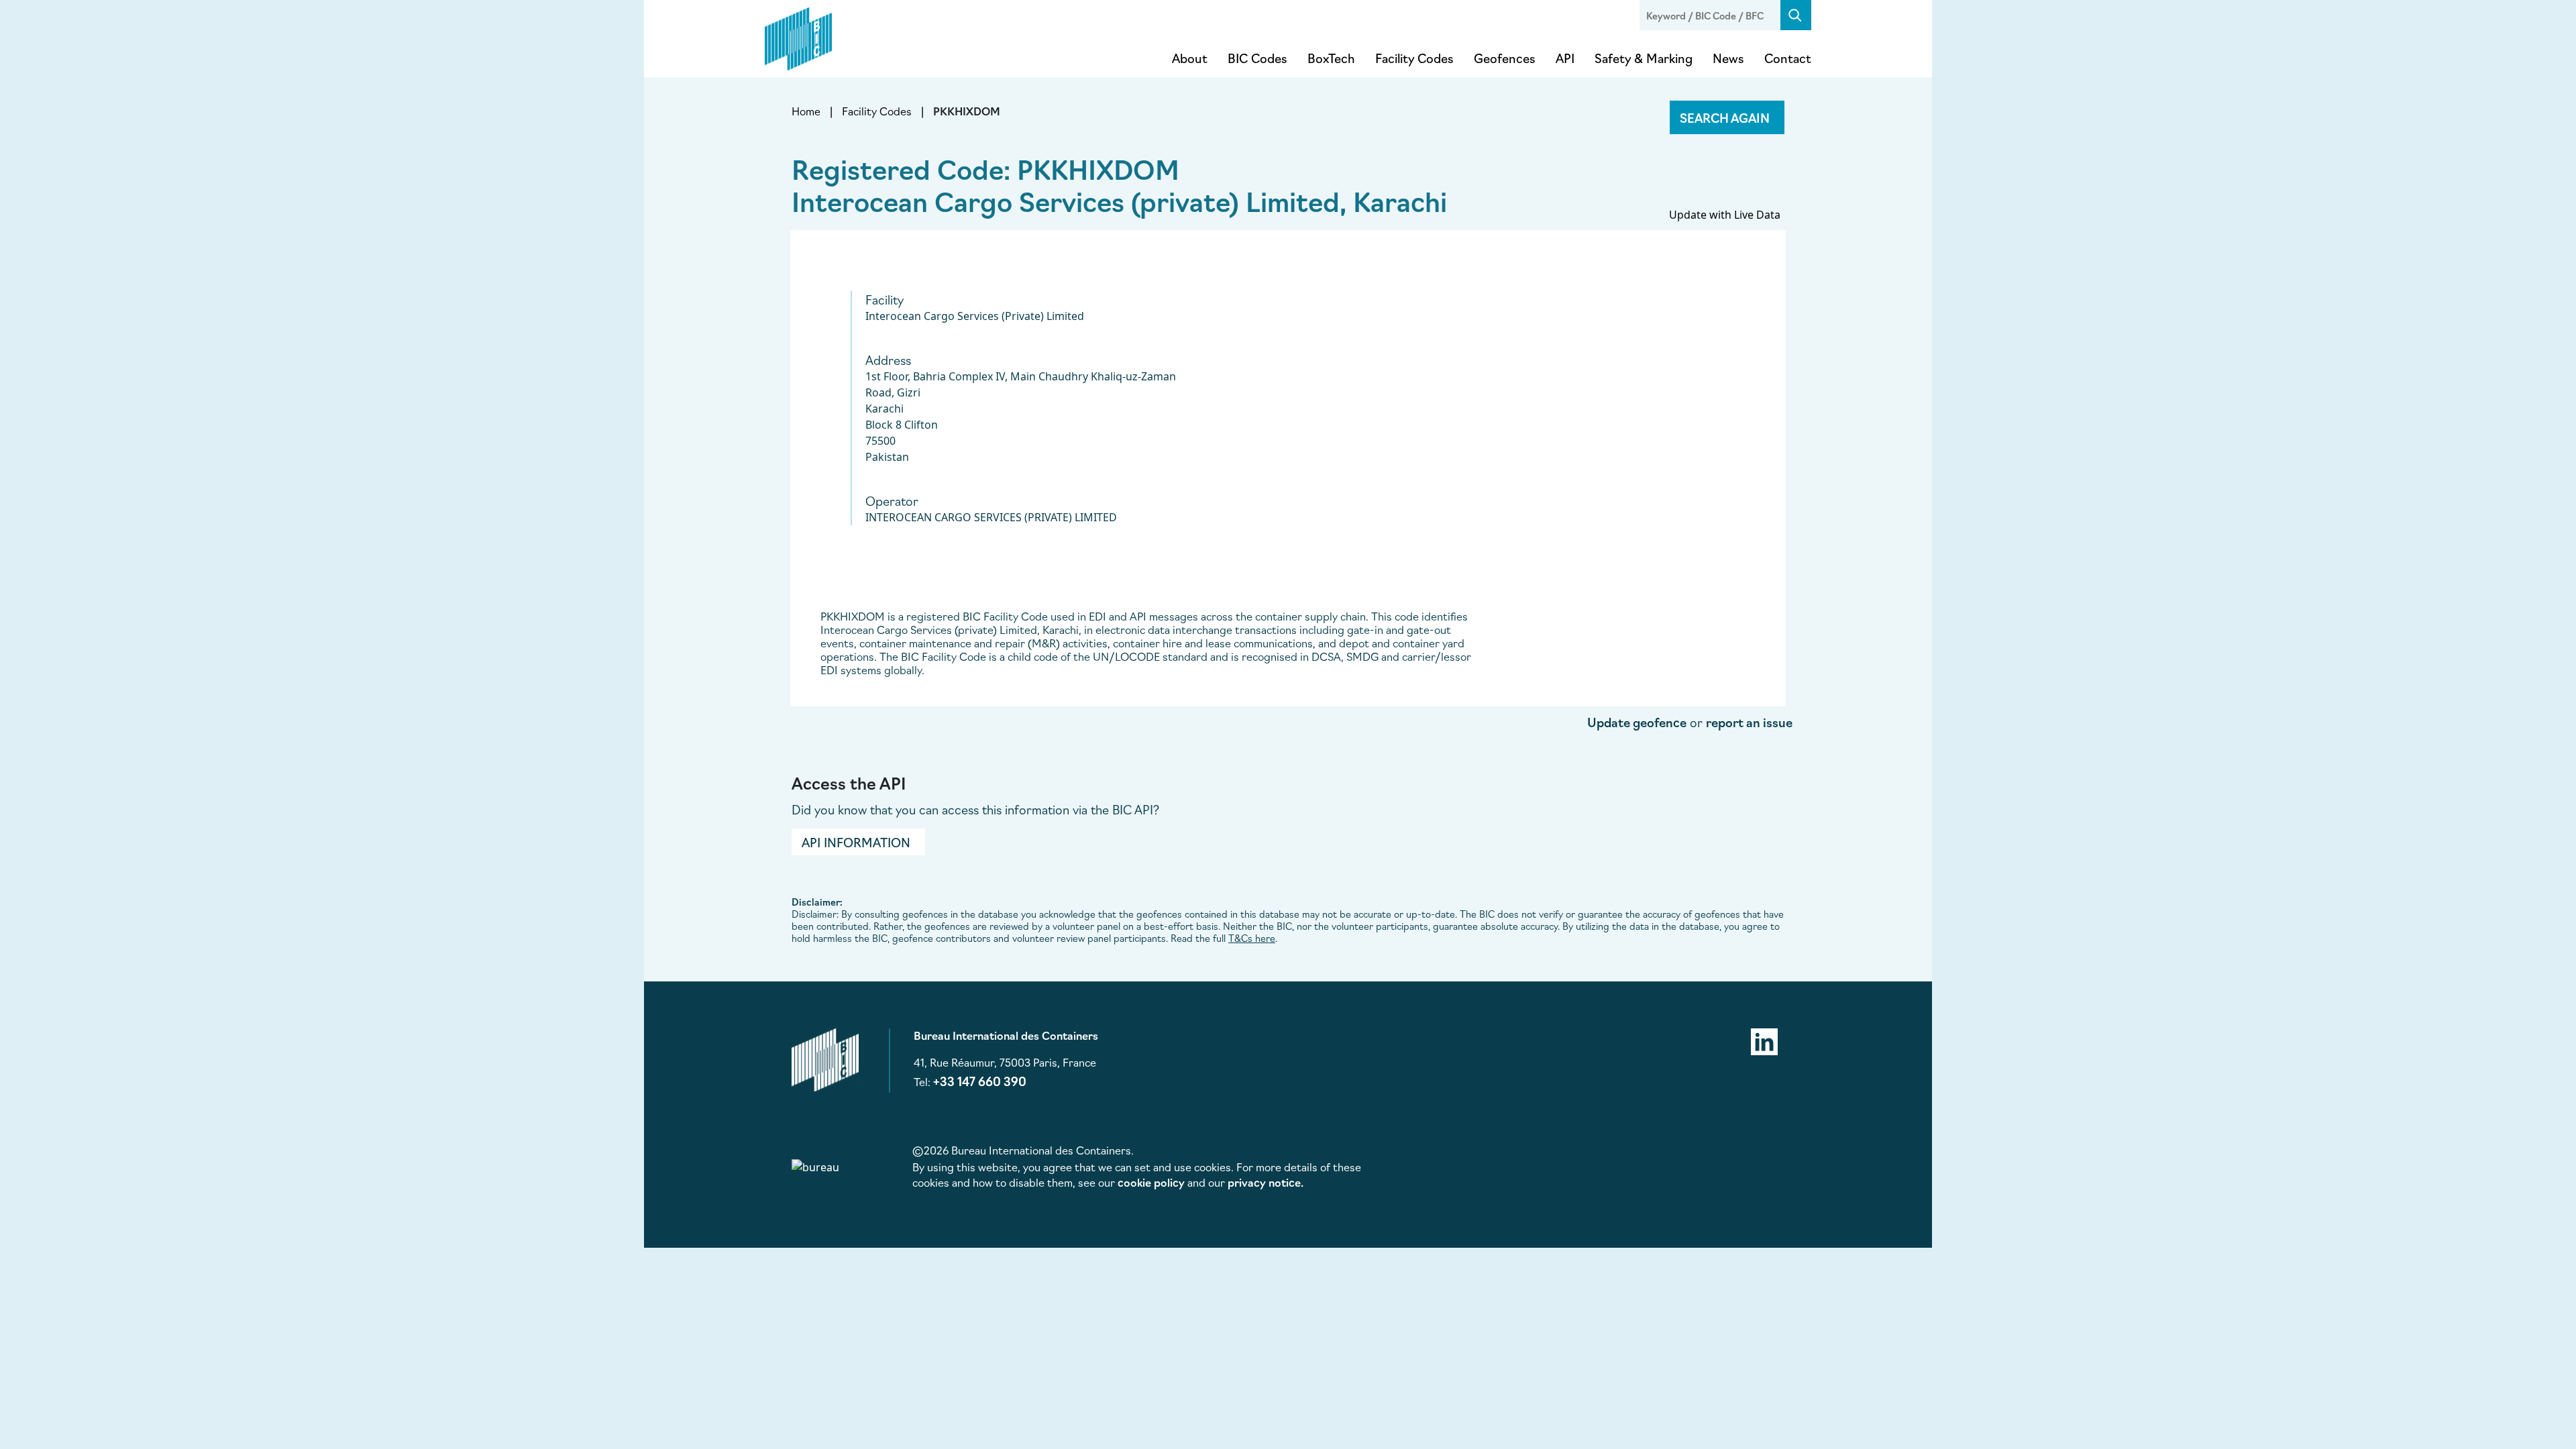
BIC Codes (1257, 58)
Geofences (1505, 58)
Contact (1788, 58)
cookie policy (1151, 1182)
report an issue (1749, 722)
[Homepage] (798, 36)
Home (806, 111)
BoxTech (1331, 58)
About (1190, 58)
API (1565, 58)
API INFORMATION (856, 842)
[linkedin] (1764, 1040)
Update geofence (1637, 722)
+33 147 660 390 (980, 1081)
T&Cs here (1252, 938)
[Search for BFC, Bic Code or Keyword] (1796, 15)
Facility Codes (1414, 58)
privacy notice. (1266, 1182)
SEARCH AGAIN (1725, 117)
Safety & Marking (1644, 58)
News (1728, 58)
